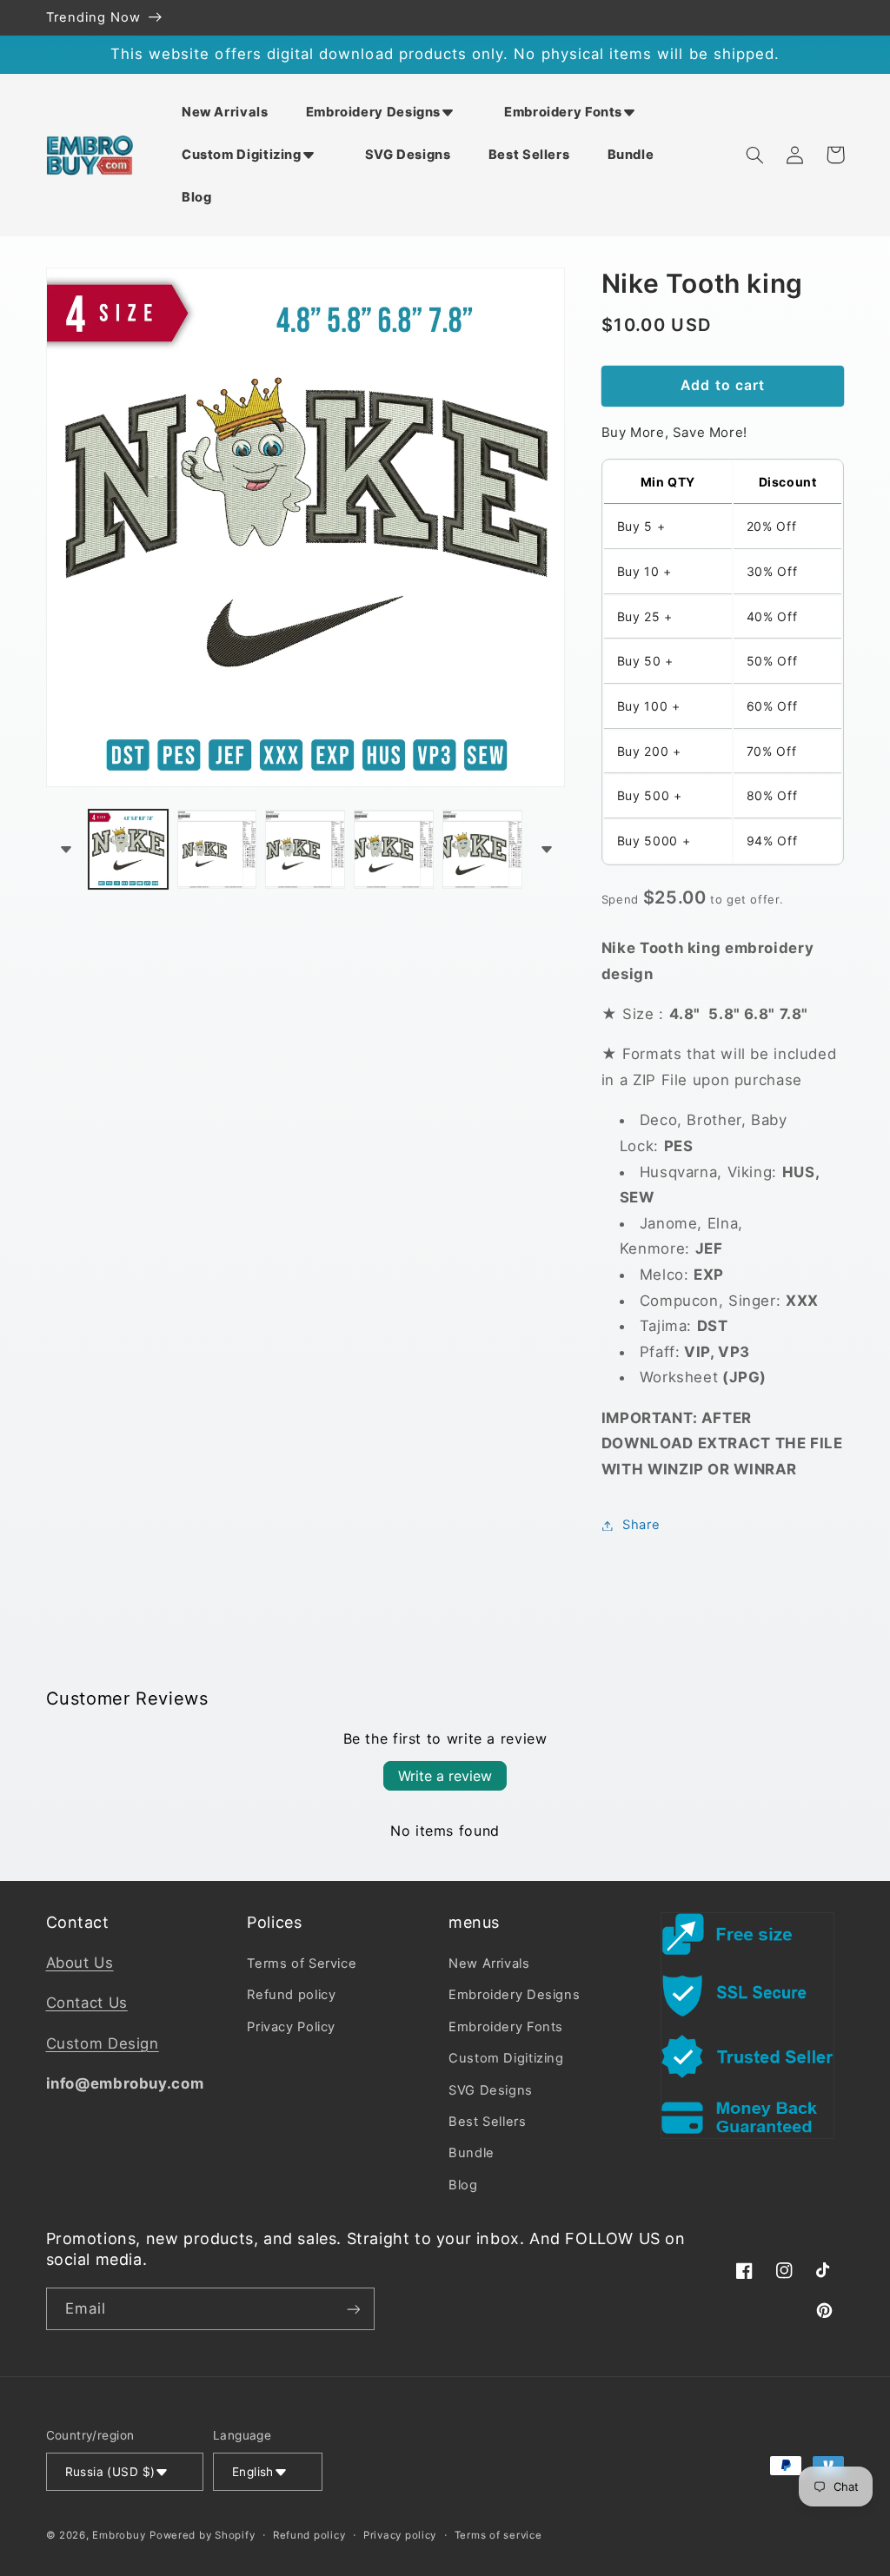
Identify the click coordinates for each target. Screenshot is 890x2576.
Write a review (445, 1776)
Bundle (472, 2153)
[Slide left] (65, 849)
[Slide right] (546, 849)
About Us (80, 1963)
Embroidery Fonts (506, 2027)
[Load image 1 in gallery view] (128, 849)
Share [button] (641, 1525)
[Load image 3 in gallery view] (305, 849)
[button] (386, 112)
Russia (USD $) (110, 2472)
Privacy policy (400, 2535)
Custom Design (103, 2043)
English (253, 2472)
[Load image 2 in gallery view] (217, 849)
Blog (463, 2185)
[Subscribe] (353, 2309)
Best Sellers (488, 2122)
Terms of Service (302, 1963)
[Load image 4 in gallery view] (393, 849)
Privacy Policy (291, 2027)
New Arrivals (489, 1963)
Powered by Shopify (202, 2535)
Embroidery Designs (514, 1995)
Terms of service (498, 2535)
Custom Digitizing (506, 2058)
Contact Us (87, 2003)
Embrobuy (119, 2535)
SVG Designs (491, 2090)
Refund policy (291, 1995)
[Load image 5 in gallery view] (482, 849)
